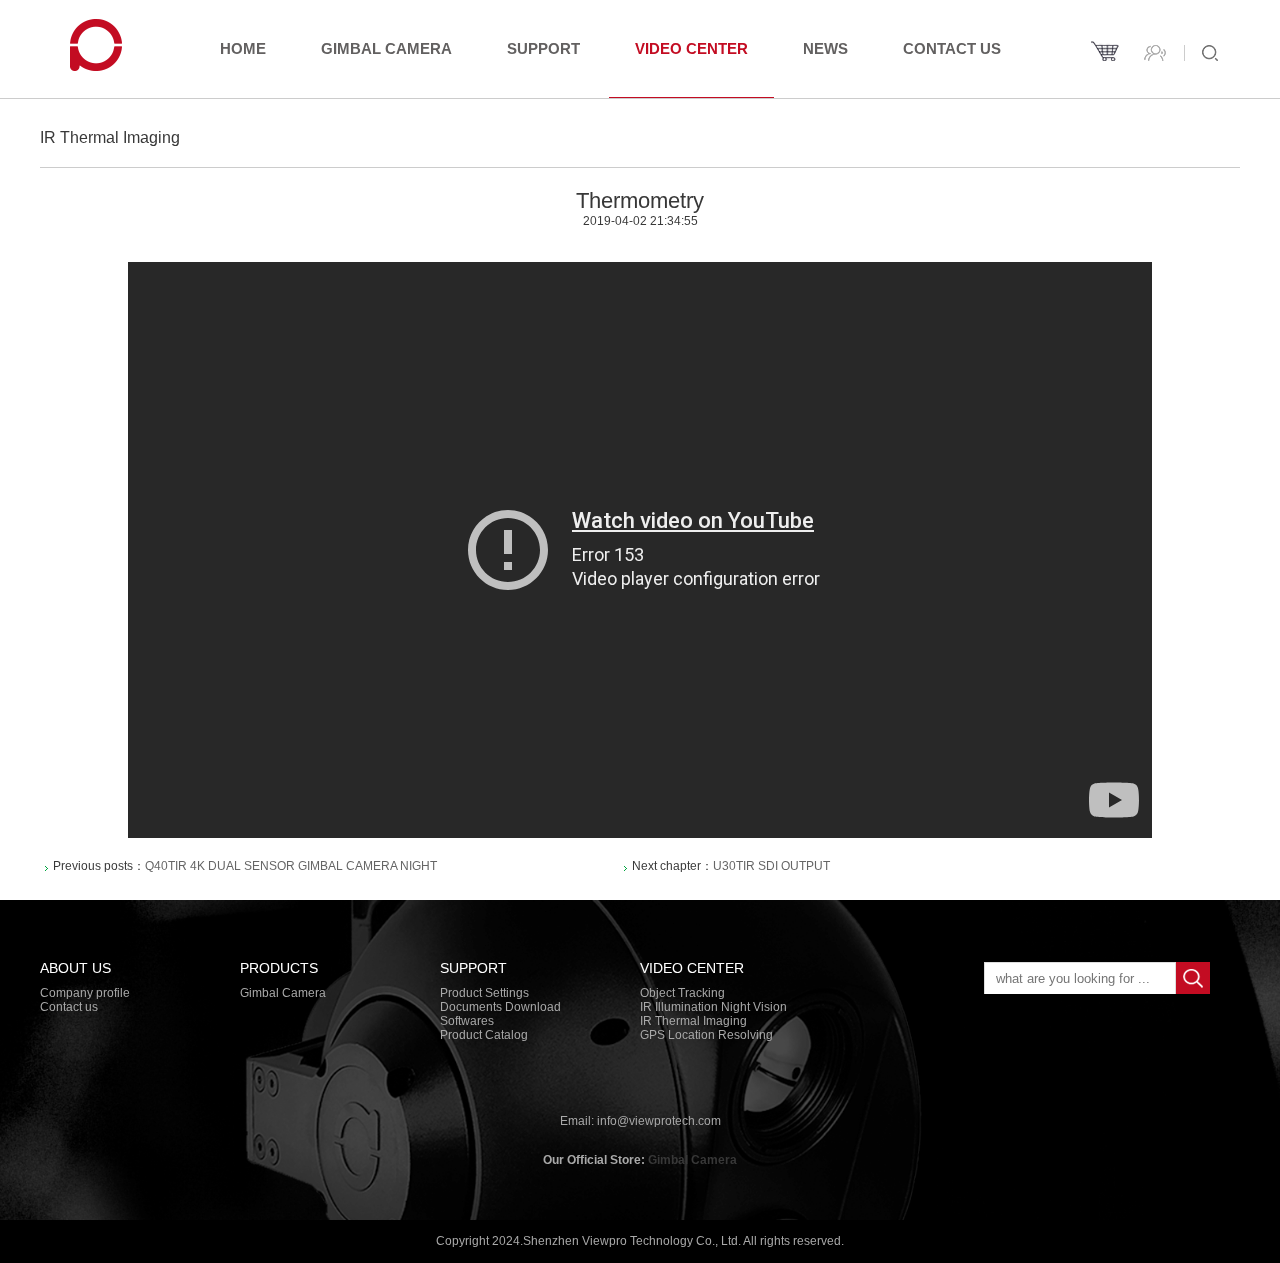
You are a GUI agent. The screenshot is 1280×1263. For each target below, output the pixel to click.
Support (543, 48)
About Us (75, 968)
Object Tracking (682, 993)
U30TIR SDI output (771, 866)
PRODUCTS (279, 968)
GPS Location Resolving (706, 1035)
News (825, 48)
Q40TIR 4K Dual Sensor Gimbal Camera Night (291, 866)
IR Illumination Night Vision (713, 1007)
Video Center (691, 48)
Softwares (467, 1021)
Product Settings (484, 993)
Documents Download (500, 1007)
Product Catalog (484, 1035)
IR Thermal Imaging (693, 1021)
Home (243, 48)
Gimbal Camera (386, 48)
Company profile (85, 993)
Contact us (952, 48)
